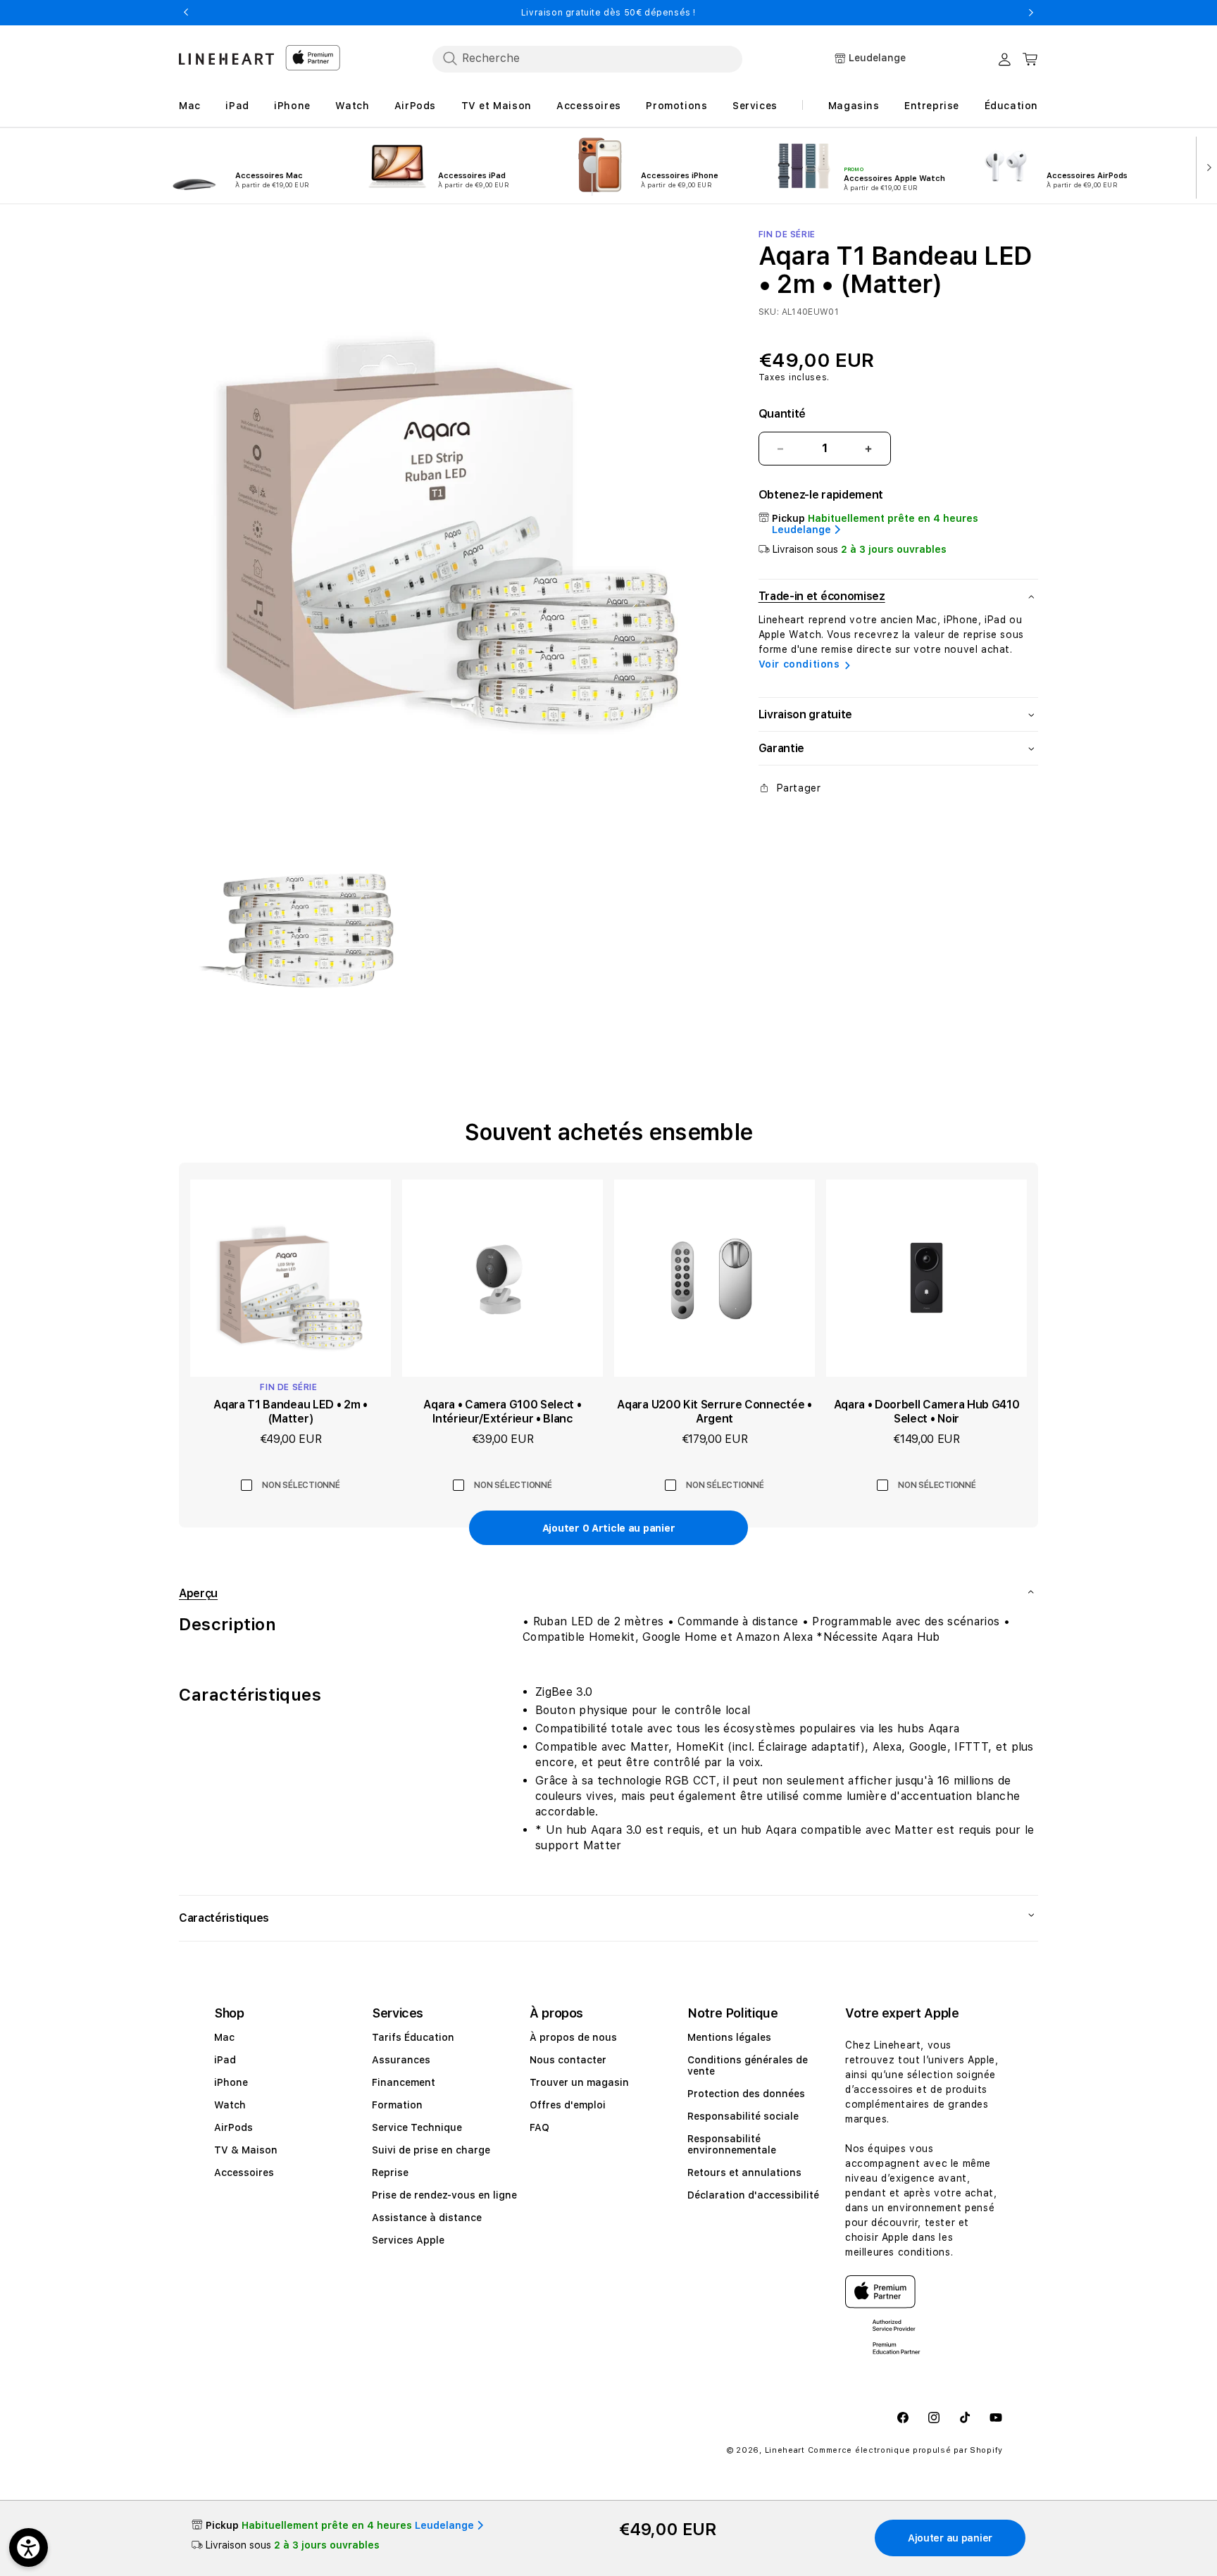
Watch (230, 2105)
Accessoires (244, 2172)
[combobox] (587, 58)
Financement (404, 2082)
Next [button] (1031, 13)
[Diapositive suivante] (1206, 166)
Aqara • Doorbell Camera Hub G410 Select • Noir (927, 1412)
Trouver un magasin (579, 2082)
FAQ (539, 2127)
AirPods (233, 2127)
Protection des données (746, 2094)
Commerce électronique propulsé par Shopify (905, 2450)
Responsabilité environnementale (732, 2144)
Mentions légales (729, 2037)
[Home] (226, 59)
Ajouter (608, 1528)
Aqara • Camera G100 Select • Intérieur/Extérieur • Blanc (502, 1412)
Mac (224, 2037)
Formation (397, 2105)
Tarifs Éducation (413, 2037)
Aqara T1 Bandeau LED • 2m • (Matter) (290, 1412)
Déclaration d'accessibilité (753, 2195)
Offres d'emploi (568, 2105)
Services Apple (408, 2240)
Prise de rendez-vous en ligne (444, 2195)
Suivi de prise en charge (431, 2150)
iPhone (231, 2082)
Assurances (401, 2060)
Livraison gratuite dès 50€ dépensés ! (608, 13)
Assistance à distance (427, 2218)
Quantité (782, 414)
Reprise (390, 2172)
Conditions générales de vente (748, 2065)
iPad (225, 2060)
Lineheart (785, 2450)
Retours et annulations (744, 2172)
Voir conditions (799, 664)
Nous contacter (568, 2060)
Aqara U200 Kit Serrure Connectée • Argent (714, 1412)
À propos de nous (573, 2037)
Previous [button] (186, 13)
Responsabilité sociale (743, 2116)
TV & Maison (246, 2150)
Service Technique (417, 2127)
